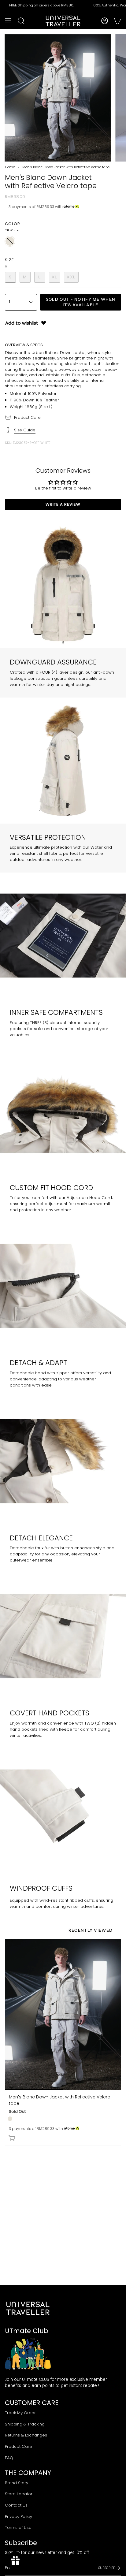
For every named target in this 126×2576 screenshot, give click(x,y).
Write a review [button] (63, 504)
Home (10, 167)
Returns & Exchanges (26, 2435)
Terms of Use (18, 2528)
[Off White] (10, 2119)
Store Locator (19, 2494)
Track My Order (20, 2413)
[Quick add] (12, 2138)
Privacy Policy (19, 2516)
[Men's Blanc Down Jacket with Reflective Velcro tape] (63, 2014)
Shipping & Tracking (25, 2424)
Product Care (27, 417)
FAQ (9, 2458)
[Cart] (117, 21)
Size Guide (25, 430)
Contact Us (16, 2505)
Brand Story (17, 2483)
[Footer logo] (28, 2308)
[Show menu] (8, 21)
